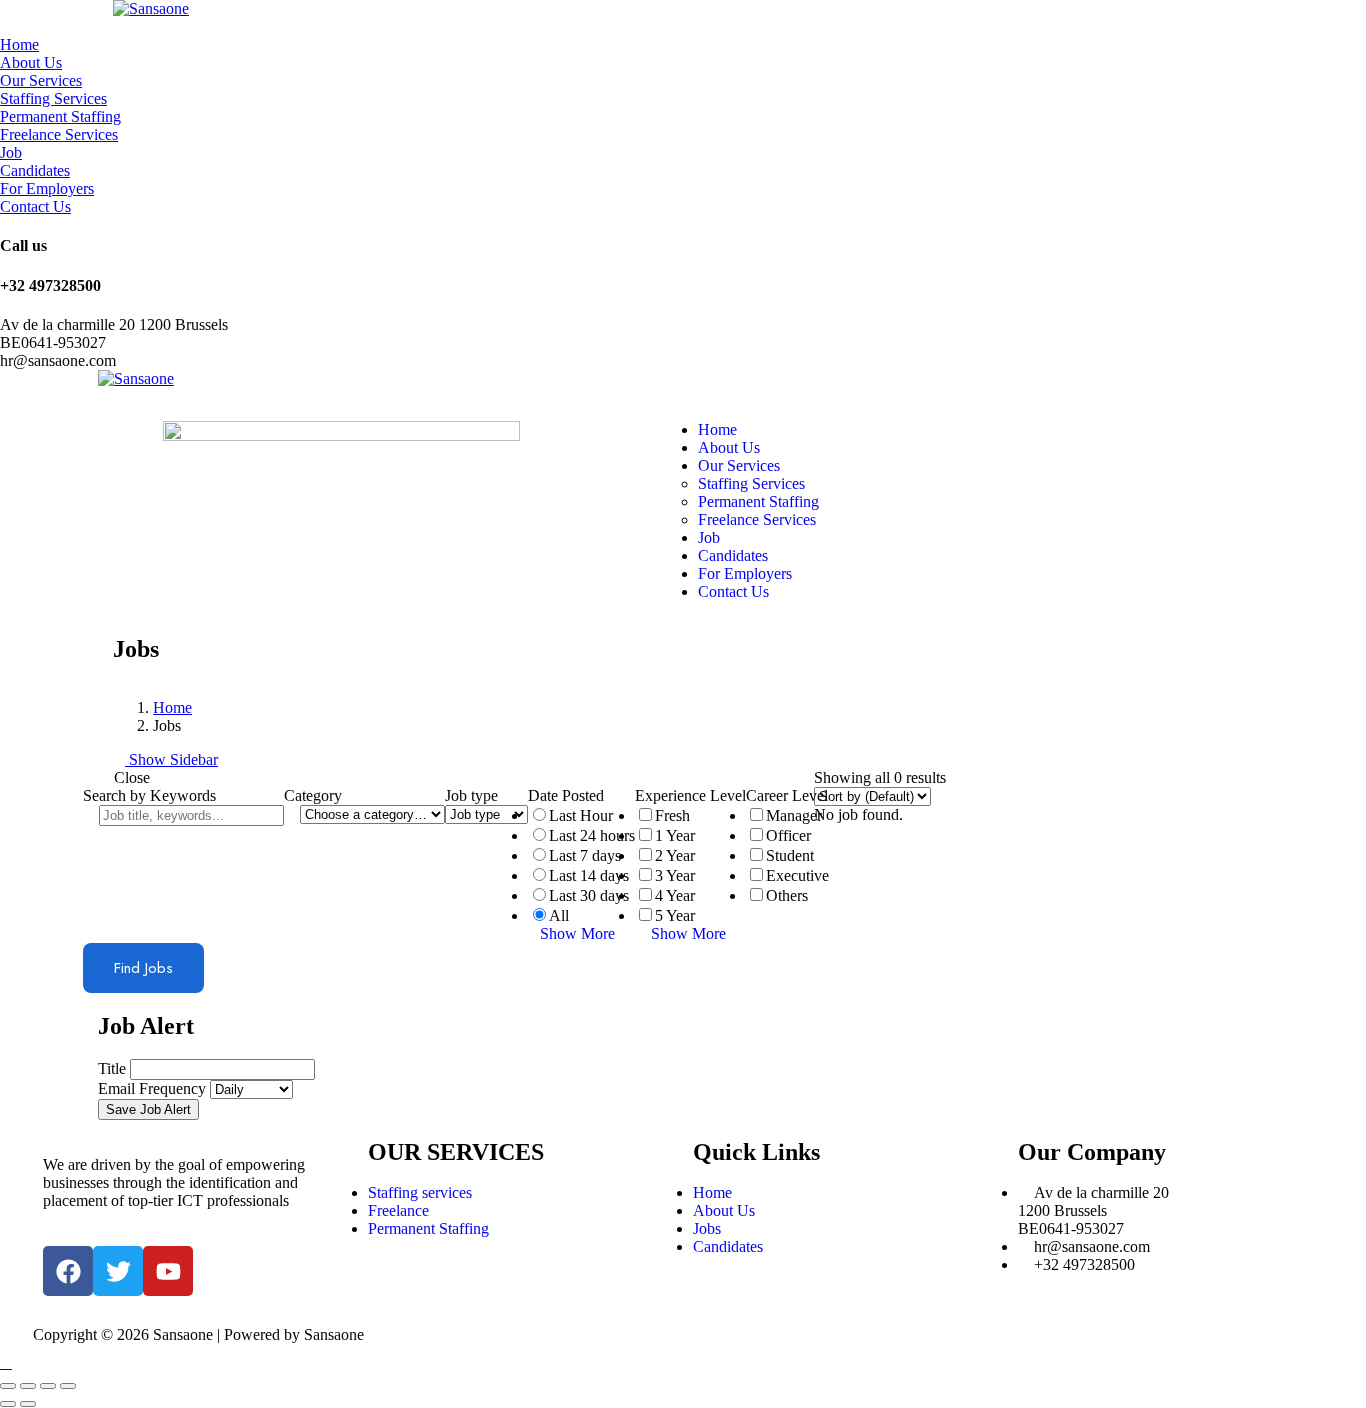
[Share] (28, 1386)
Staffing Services (53, 98)
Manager (794, 815)
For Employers (47, 188)
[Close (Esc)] (8, 1386)
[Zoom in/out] (68, 1386)
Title (112, 1068)
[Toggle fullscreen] (48, 1386)
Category (313, 795)
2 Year (675, 855)
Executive (797, 875)
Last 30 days (589, 895)
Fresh (672, 815)
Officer (788, 835)
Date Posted (566, 795)
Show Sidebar (171, 759)
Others (787, 895)
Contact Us (35, 206)
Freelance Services (59, 134)
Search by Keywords (149, 795)
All (559, 915)
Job (11, 152)
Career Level (787, 795)
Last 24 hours (592, 835)
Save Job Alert (148, 1109)
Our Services (41, 80)
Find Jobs (143, 968)
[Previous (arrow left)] (8, 1404)
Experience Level (690, 795)
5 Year (675, 915)
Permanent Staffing (60, 116)
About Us (31, 62)
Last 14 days (589, 875)
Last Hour (581, 815)
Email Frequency (152, 1088)
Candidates (35, 170)
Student (790, 855)
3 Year (675, 875)
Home (19, 44)
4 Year (675, 895)
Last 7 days (585, 855)
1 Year (675, 835)
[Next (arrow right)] (28, 1404)
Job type (471, 795)
